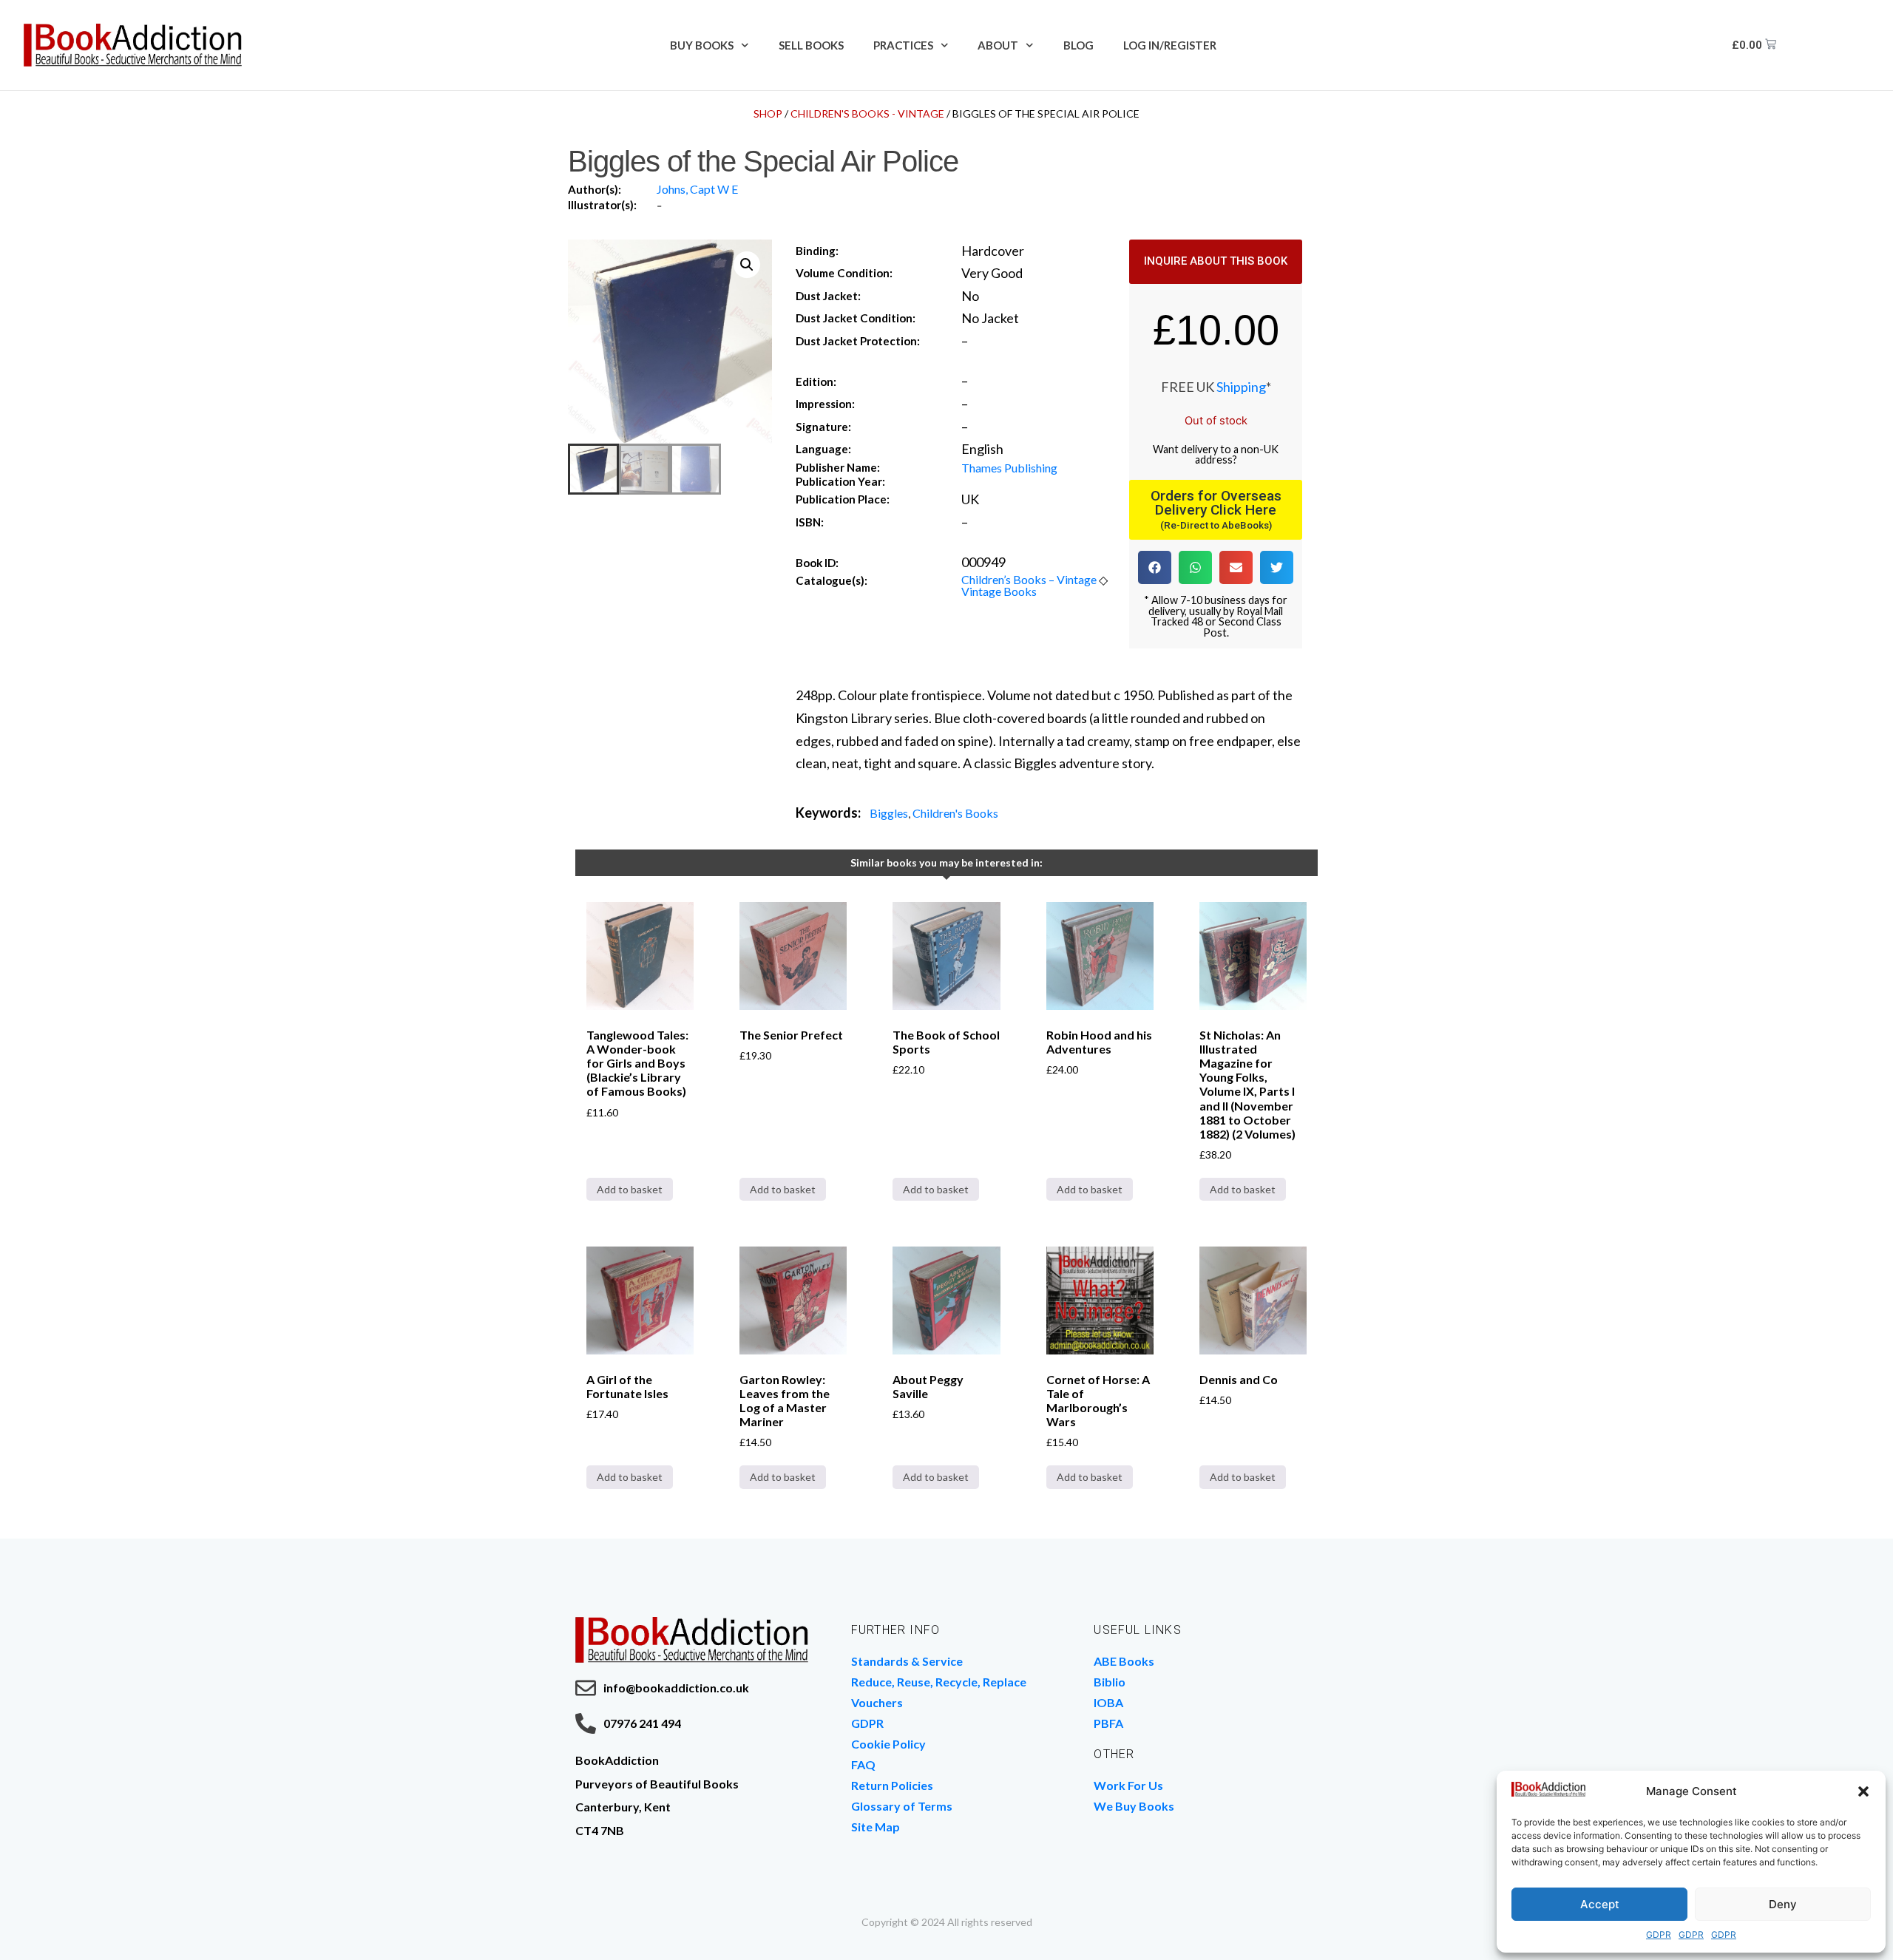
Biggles (889, 813)
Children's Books (955, 813)
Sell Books (811, 45)
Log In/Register (1170, 45)
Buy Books (702, 45)
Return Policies (892, 1785)
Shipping (1241, 387)
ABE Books (1124, 1661)
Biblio (1110, 1682)
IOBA (1108, 1702)
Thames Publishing (1009, 468)
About (998, 45)
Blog (1078, 45)
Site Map (876, 1827)
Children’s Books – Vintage (1029, 579)
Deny (1783, 1904)
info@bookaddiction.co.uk (676, 1688)
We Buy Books (1134, 1806)
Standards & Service (907, 1661)
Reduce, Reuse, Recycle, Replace (939, 1682)
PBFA (1108, 1723)
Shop (768, 113)
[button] (1863, 1791)
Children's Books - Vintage (867, 113)
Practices (903, 45)
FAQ (863, 1764)
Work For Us (1128, 1785)
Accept (1600, 1904)
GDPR (1659, 1934)
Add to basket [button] (630, 1189)
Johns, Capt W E (697, 189)
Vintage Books (999, 591)
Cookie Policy (888, 1744)
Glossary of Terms (902, 1806)
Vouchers (877, 1702)
